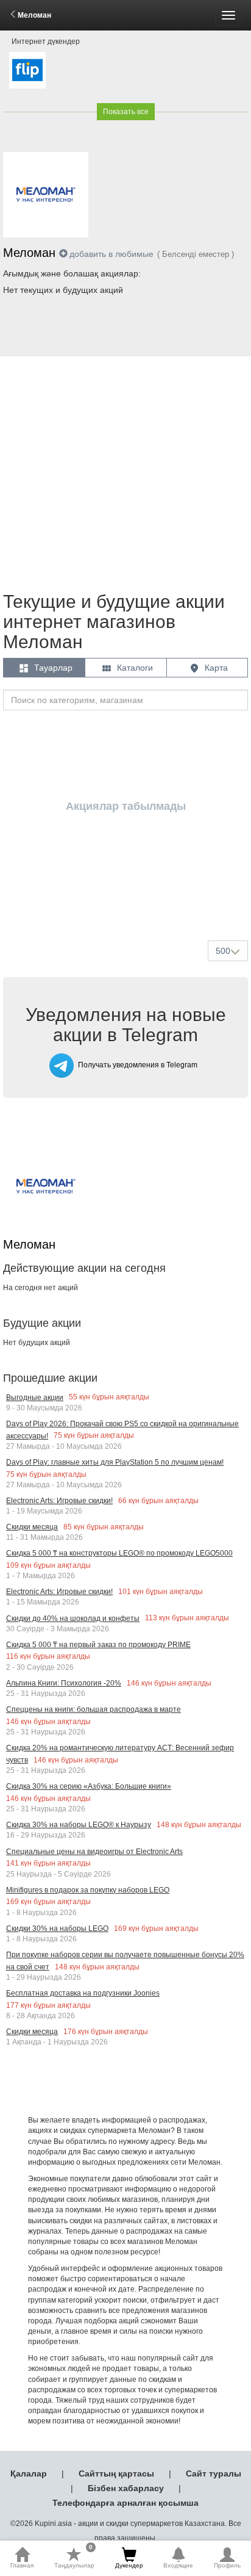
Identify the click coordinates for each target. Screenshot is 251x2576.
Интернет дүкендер (46, 41)
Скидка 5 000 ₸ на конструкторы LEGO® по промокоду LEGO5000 (119, 1553)
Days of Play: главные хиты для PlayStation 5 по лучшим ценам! (115, 1462)
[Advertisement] (125, 468)
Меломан (34, 15)
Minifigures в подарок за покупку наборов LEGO (88, 1890)
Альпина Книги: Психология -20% (64, 1683)
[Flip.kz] (27, 70)
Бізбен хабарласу (126, 2488)
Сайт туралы (214, 2473)
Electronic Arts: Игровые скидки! (59, 1501)
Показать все (126, 112)
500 (223, 951)
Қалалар (29, 2473)
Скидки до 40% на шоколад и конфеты (73, 1618)
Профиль (227, 2565)
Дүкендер (129, 2565)
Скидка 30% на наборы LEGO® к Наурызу (79, 1825)
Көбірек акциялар (128, 902)
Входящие (178, 2565)
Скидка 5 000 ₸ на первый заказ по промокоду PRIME (98, 1645)
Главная (22, 2565)
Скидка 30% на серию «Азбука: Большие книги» (89, 1786)
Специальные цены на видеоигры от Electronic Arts (94, 1852)
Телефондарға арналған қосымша (125, 2503)
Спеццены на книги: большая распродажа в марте (94, 1709)
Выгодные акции (35, 1398)
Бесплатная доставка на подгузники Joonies (83, 1993)
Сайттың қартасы (116, 2473)
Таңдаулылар (74, 2558)
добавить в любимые (111, 254)
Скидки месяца (32, 1527)
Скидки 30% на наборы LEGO (57, 1928)
